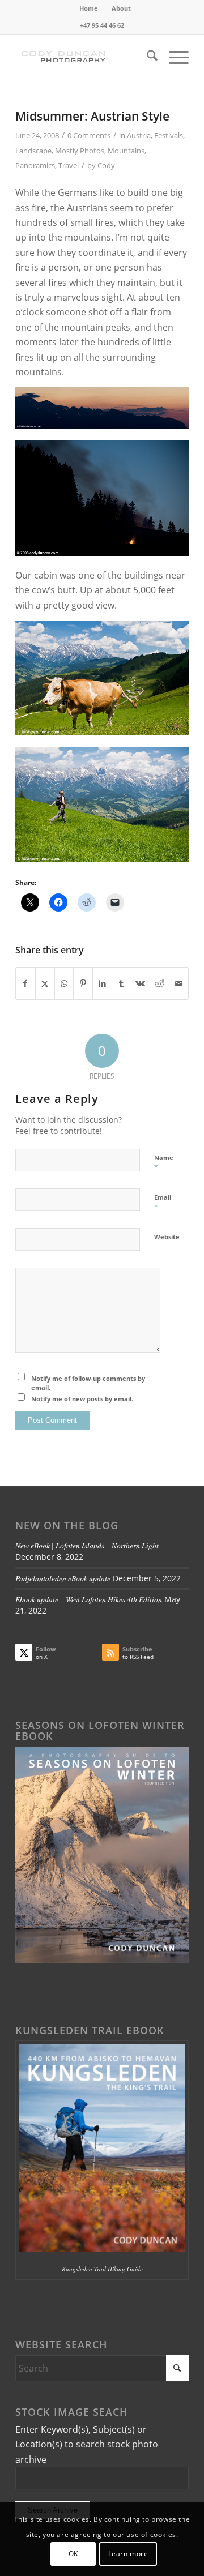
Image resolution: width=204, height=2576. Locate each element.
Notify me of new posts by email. (82, 1399)
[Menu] (173, 57)
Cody (106, 165)
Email (163, 1203)
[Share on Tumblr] (122, 983)
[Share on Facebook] (25, 983)
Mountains (126, 151)
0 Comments (89, 135)
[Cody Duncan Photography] (85, 57)
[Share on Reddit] (160, 983)
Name (164, 1163)
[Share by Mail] (179, 983)
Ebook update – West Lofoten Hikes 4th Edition (89, 1599)
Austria (139, 135)
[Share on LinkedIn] (102, 983)
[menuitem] (89, 8)
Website (167, 1237)
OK (73, 2554)
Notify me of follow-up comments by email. (88, 1383)
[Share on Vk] (141, 983)
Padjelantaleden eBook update (63, 1578)
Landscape (33, 151)
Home (89, 8)
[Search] (146, 57)
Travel (69, 165)
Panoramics (35, 165)
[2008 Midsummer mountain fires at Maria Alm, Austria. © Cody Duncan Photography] (102, 425)
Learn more (128, 2554)
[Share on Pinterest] (83, 983)
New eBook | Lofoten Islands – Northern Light (87, 1545)
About (121, 8)
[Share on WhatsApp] (64, 983)
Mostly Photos (80, 151)
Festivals (169, 135)
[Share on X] (45, 983)
